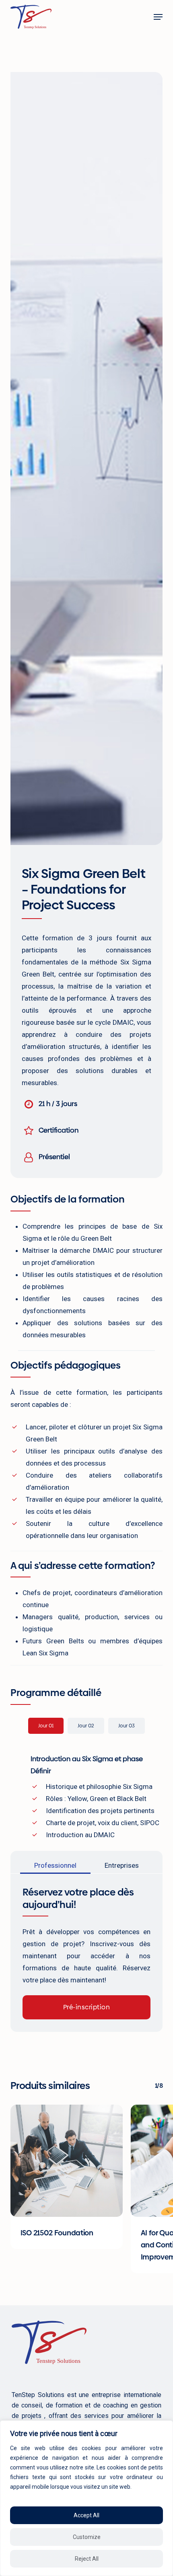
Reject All (87, 2559)
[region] (86, 2498)
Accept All (86, 2515)
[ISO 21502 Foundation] (67, 2161)
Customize (87, 2537)
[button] (158, 17)
